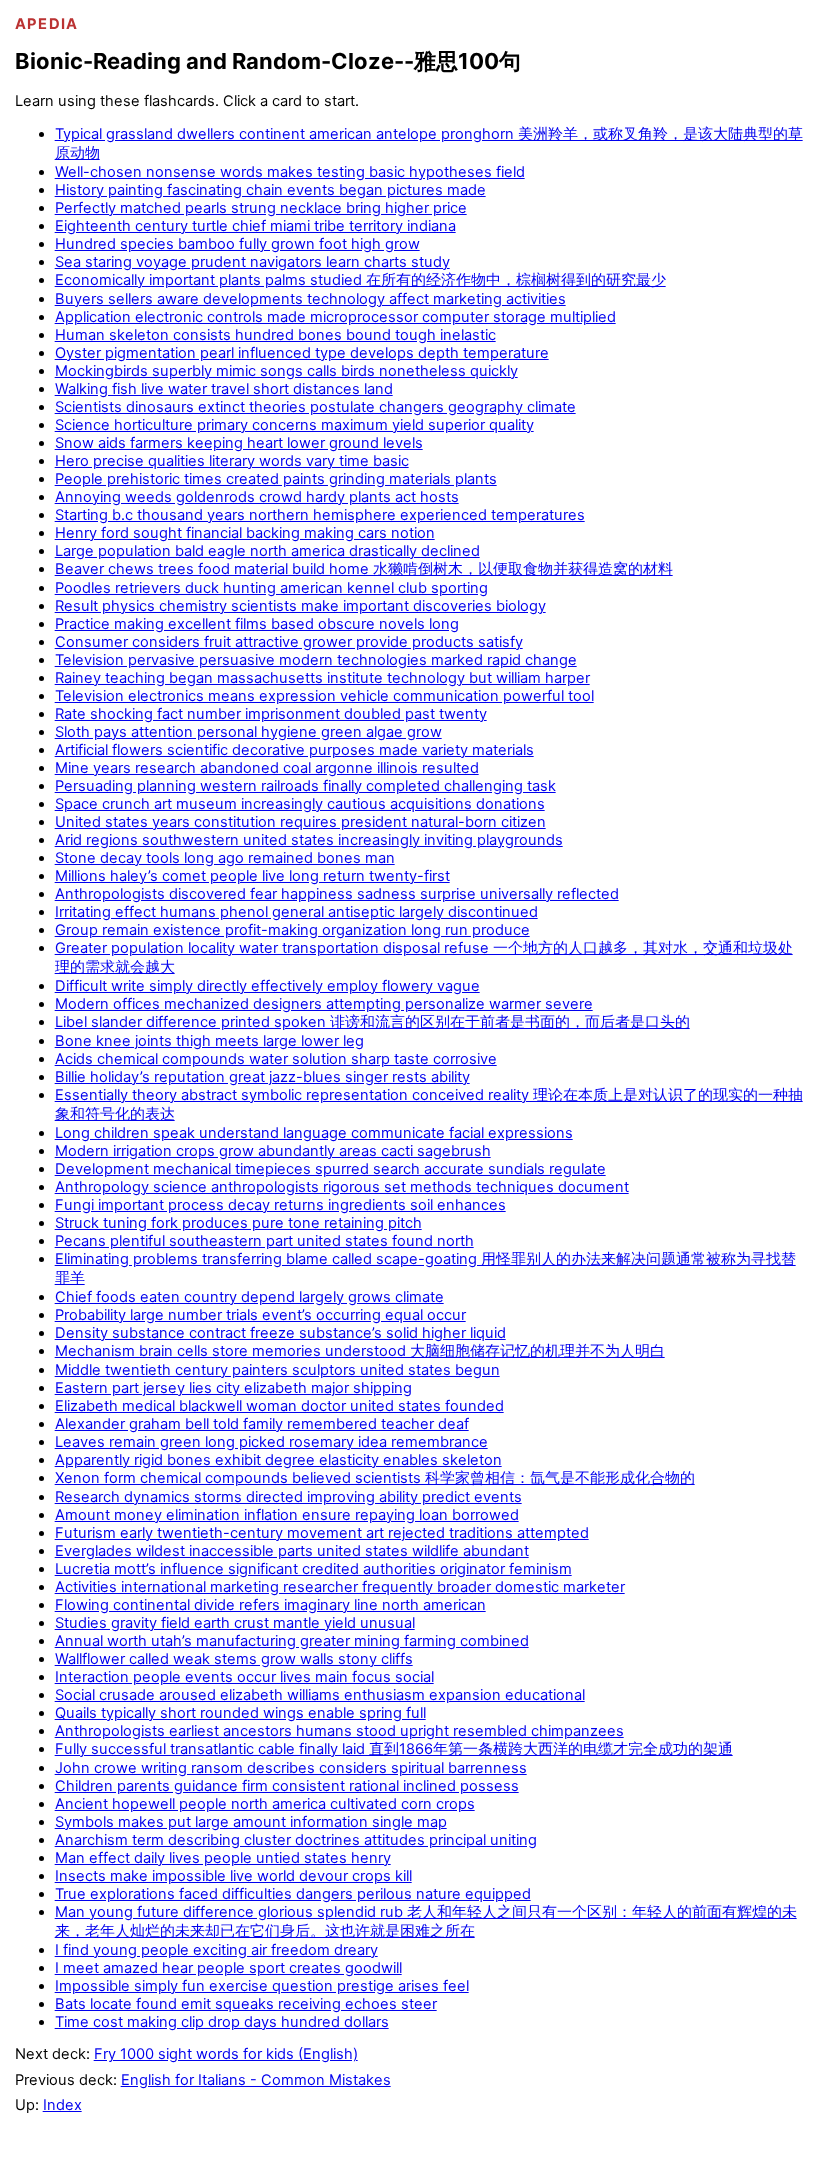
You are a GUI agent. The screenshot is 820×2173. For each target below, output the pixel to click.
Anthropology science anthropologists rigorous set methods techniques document (342, 1187)
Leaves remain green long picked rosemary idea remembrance (271, 1442)
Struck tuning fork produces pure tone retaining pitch (238, 1223)
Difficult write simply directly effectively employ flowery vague (267, 986)
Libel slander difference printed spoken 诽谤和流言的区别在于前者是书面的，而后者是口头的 (372, 1022)
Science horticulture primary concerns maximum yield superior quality (294, 425)
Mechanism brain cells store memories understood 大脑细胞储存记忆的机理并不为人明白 (360, 1351)
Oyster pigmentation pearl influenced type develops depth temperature (302, 353)
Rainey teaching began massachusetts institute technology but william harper (322, 678)
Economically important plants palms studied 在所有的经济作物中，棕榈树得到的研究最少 (360, 280)
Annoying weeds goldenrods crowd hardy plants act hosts (257, 497)
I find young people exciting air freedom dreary (216, 1950)
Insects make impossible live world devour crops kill (233, 1876)
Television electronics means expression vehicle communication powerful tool (324, 696)
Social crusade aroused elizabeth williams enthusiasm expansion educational (320, 1695)
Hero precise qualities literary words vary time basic (232, 461)
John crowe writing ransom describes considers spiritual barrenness (291, 1768)
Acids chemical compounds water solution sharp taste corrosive (276, 1059)
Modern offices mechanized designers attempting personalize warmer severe (324, 1004)
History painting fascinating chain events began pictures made (270, 190)
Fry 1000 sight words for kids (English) (226, 2054)
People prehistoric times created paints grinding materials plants (276, 479)
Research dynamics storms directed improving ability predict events (288, 1497)
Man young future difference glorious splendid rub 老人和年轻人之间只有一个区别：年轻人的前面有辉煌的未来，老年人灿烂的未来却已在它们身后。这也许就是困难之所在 (426, 1921)
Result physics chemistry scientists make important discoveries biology (300, 606)
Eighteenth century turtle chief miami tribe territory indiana (255, 226)
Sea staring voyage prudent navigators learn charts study (252, 262)
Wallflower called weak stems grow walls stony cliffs (234, 1659)
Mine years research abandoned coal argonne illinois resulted (267, 768)
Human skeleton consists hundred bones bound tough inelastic (275, 335)
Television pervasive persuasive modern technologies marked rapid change (316, 660)
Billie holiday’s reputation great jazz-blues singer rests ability (262, 1077)
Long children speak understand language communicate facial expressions (314, 1133)
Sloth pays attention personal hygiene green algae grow (248, 732)
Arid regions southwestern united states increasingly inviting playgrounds (309, 840)
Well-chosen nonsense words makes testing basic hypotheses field (290, 172)
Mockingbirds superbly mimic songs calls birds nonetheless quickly (286, 371)
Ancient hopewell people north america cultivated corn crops (265, 1804)
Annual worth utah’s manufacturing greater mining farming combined (292, 1641)
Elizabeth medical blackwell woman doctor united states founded (279, 1406)
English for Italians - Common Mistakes (256, 2080)
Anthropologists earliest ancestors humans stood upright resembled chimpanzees (339, 1731)
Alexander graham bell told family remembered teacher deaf (262, 1424)
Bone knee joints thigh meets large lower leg (209, 1041)
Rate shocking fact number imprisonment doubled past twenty (271, 714)
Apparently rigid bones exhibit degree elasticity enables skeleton (278, 1460)
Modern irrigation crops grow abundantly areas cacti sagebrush (273, 1151)
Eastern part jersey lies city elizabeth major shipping (233, 1388)
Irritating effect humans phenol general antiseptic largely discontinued (296, 912)
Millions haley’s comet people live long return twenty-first (252, 876)
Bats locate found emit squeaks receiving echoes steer (246, 2004)
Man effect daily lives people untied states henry (223, 1858)
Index (62, 2105)
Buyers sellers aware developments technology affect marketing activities (310, 299)
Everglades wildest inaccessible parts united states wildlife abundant (292, 1551)
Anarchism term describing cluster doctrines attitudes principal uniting (296, 1840)
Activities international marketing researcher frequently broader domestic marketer (340, 1587)
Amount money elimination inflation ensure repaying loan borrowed (287, 1515)
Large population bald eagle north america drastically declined (267, 551)
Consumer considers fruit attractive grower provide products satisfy (289, 642)
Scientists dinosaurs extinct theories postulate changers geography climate (315, 407)
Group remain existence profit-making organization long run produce (292, 930)
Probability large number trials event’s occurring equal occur (260, 1315)
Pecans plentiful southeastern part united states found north (264, 1241)
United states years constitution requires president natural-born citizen (300, 822)
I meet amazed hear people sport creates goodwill (228, 1968)
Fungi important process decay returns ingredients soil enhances (280, 1205)
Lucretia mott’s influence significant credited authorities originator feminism (313, 1569)
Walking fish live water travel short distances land (224, 389)
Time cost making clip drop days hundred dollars (222, 2022)
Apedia (47, 24)
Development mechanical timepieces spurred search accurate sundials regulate (330, 1169)
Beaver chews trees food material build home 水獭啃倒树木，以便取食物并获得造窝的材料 (364, 569)
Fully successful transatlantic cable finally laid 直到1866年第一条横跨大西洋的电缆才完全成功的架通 (394, 1749)
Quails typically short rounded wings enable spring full (240, 1713)
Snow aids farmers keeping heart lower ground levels (239, 443)
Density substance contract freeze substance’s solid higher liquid (280, 1333)
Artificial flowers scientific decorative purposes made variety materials (294, 750)
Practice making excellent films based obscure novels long (257, 624)
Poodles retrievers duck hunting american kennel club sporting (271, 588)
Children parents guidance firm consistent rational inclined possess (287, 1786)
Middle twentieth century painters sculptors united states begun (277, 1370)
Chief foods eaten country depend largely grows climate (249, 1297)
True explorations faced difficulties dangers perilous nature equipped (293, 1894)
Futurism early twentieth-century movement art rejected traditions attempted (322, 1533)
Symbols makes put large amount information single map (251, 1822)
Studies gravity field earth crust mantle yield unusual (235, 1623)
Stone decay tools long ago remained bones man (225, 858)
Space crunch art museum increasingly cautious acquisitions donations (300, 804)
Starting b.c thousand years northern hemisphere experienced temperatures (320, 515)
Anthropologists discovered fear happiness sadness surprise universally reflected (337, 894)
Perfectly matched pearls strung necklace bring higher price (261, 208)
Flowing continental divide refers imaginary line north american (270, 1605)
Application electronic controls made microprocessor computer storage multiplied (335, 317)
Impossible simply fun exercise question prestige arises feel (262, 1986)
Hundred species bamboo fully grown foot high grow (237, 244)
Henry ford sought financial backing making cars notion (245, 533)
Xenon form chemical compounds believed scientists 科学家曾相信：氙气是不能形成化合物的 (375, 1478)
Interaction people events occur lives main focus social (244, 1677)
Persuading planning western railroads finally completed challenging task (305, 786)
